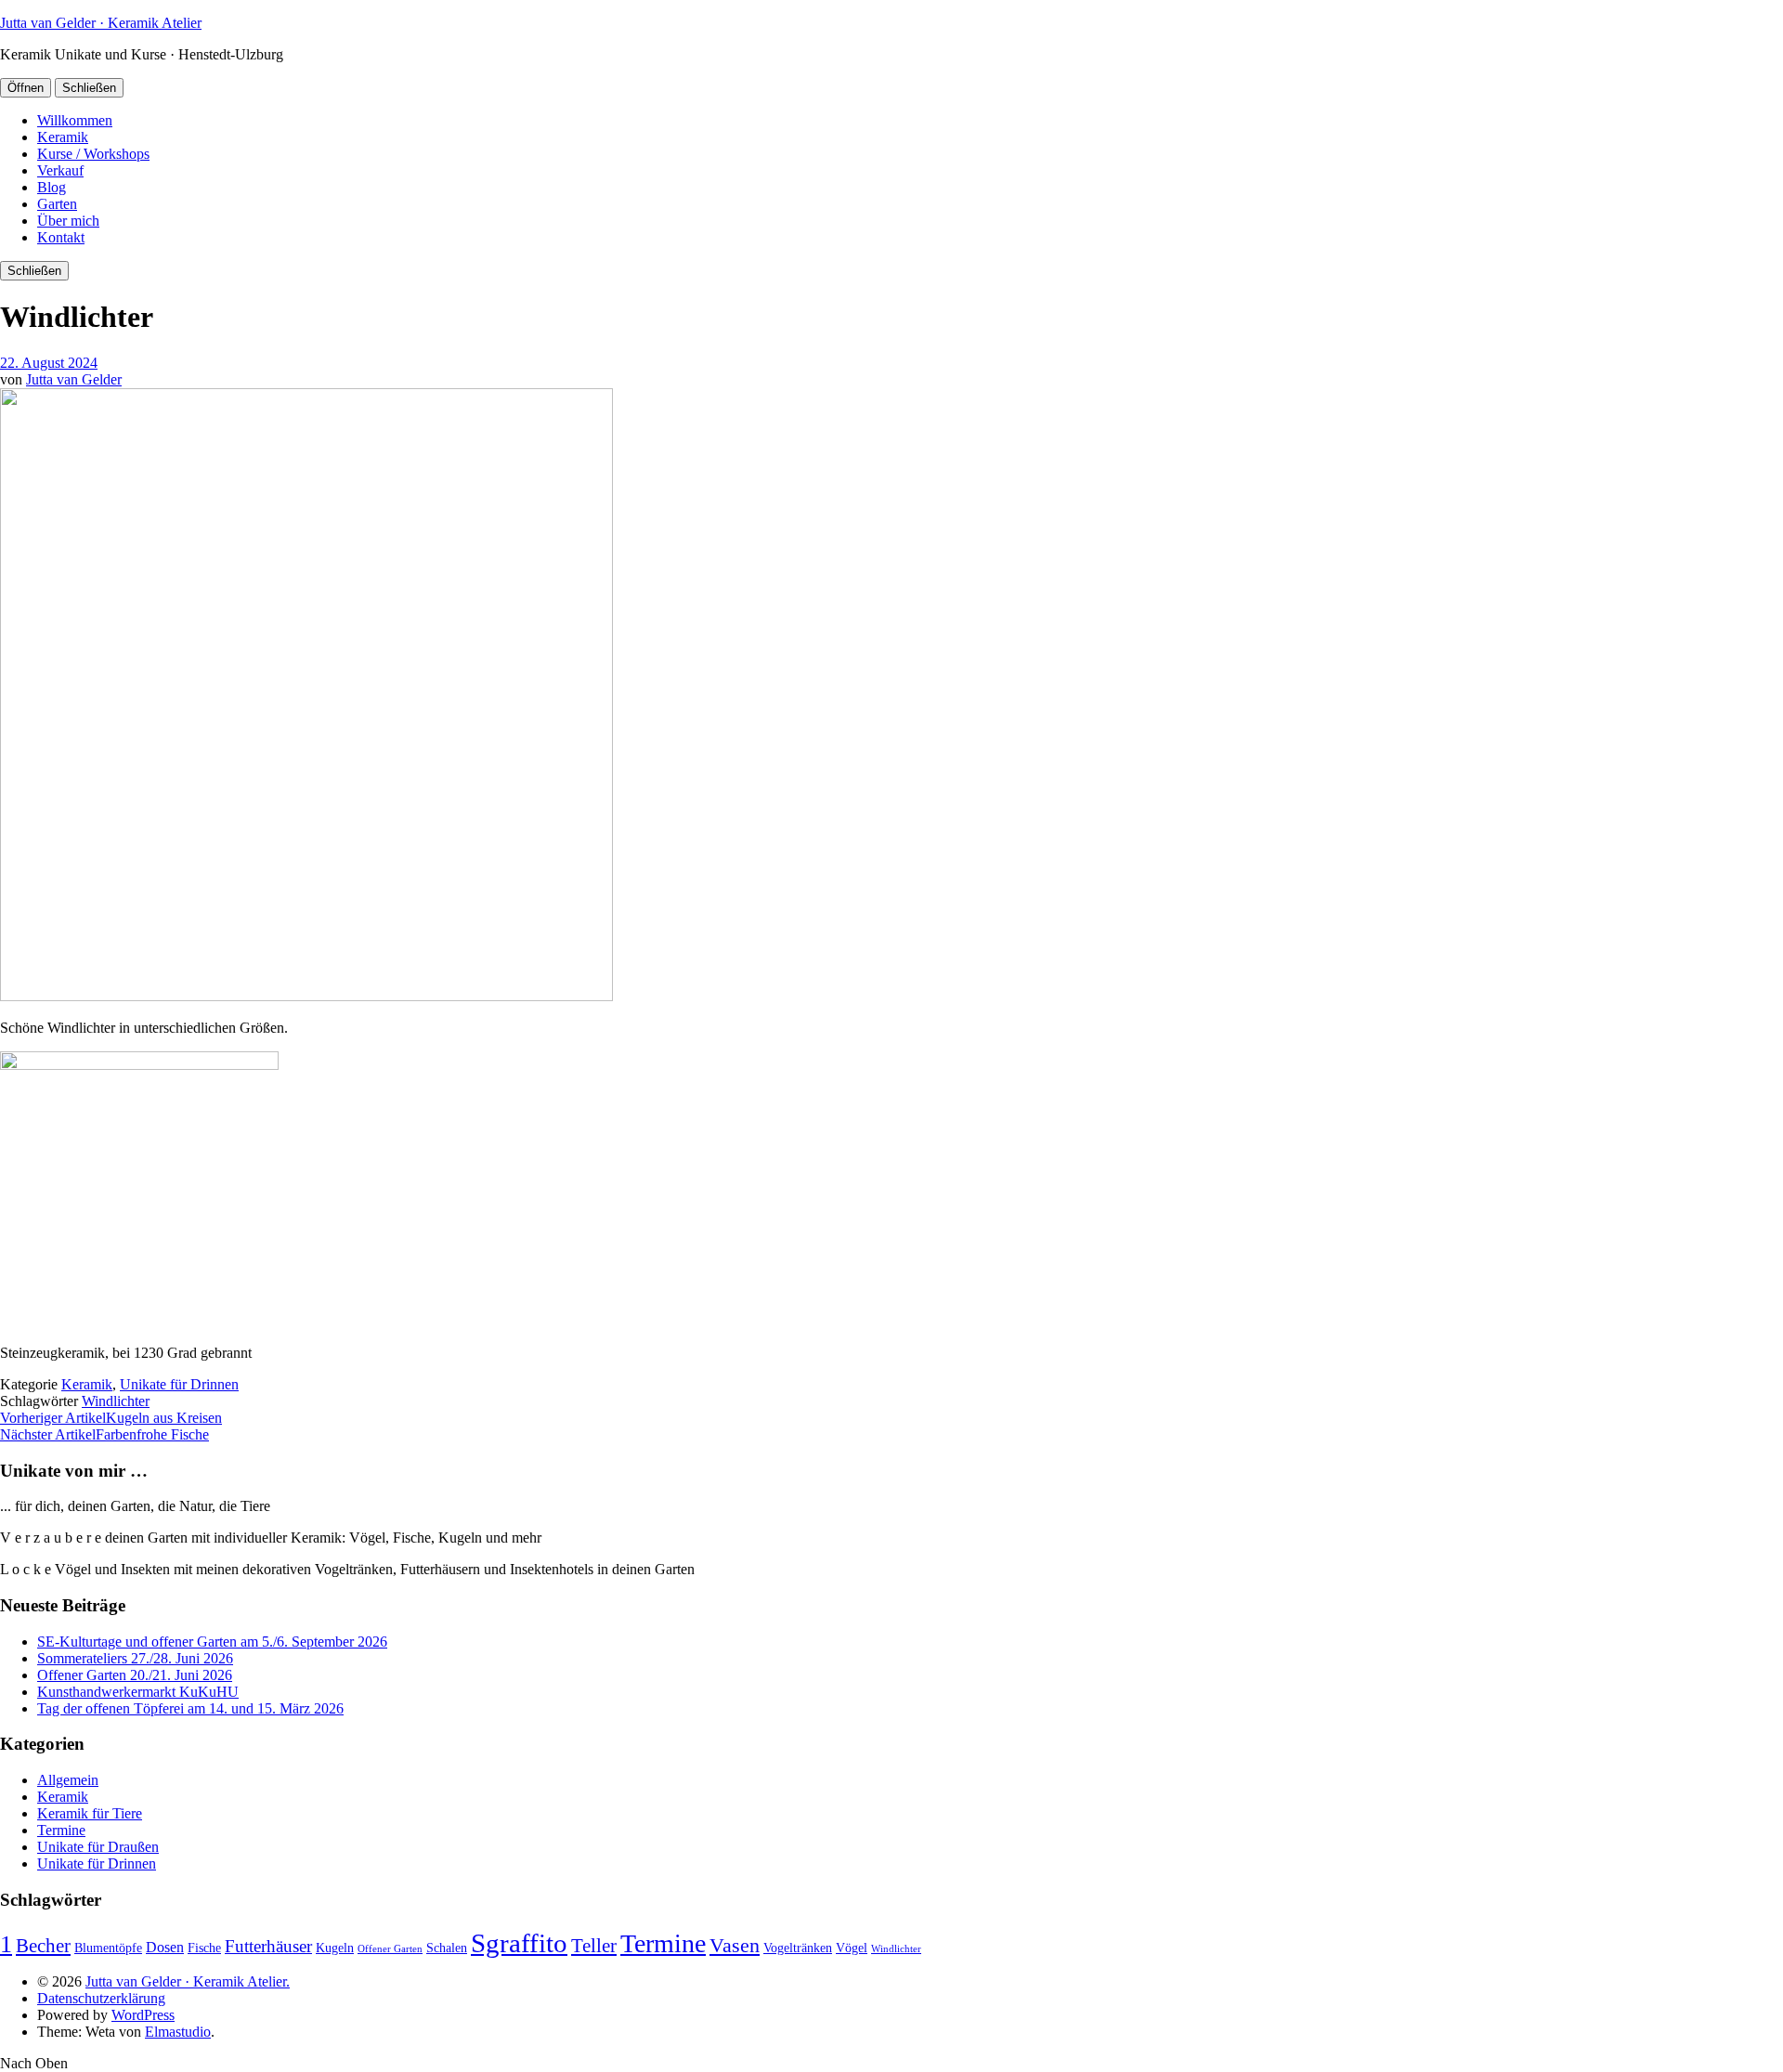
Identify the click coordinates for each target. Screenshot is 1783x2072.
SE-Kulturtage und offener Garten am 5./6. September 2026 (212, 1642)
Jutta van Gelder (74, 379)
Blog (52, 187)
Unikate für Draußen (98, 1847)
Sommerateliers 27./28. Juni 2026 (135, 1658)
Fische (204, 1948)
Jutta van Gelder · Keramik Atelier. (188, 1981)
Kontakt (61, 237)
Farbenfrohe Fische (104, 1434)
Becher (43, 1946)
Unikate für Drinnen (179, 1384)
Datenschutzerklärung (101, 1998)
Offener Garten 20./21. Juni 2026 (135, 1675)
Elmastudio (178, 2032)
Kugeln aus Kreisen (111, 1418)
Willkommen (75, 120)
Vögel (852, 1948)
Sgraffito (519, 1943)
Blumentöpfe (108, 1948)
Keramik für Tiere (90, 1813)
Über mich (68, 221)
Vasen (735, 1945)
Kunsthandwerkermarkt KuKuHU (138, 1692)
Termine (61, 1830)
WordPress (143, 2015)
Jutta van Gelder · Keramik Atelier (101, 23)
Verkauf (60, 170)
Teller (594, 1946)
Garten (57, 204)
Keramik (63, 137)
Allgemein (68, 1780)
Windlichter (116, 1401)
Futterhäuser (268, 1946)
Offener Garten (390, 1949)
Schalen (447, 1948)
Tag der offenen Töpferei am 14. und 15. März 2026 (190, 1708)
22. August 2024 (49, 363)
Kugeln (335, 1948)
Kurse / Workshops (93, 154)
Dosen (165, 1947)
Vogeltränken (798, 1948)
